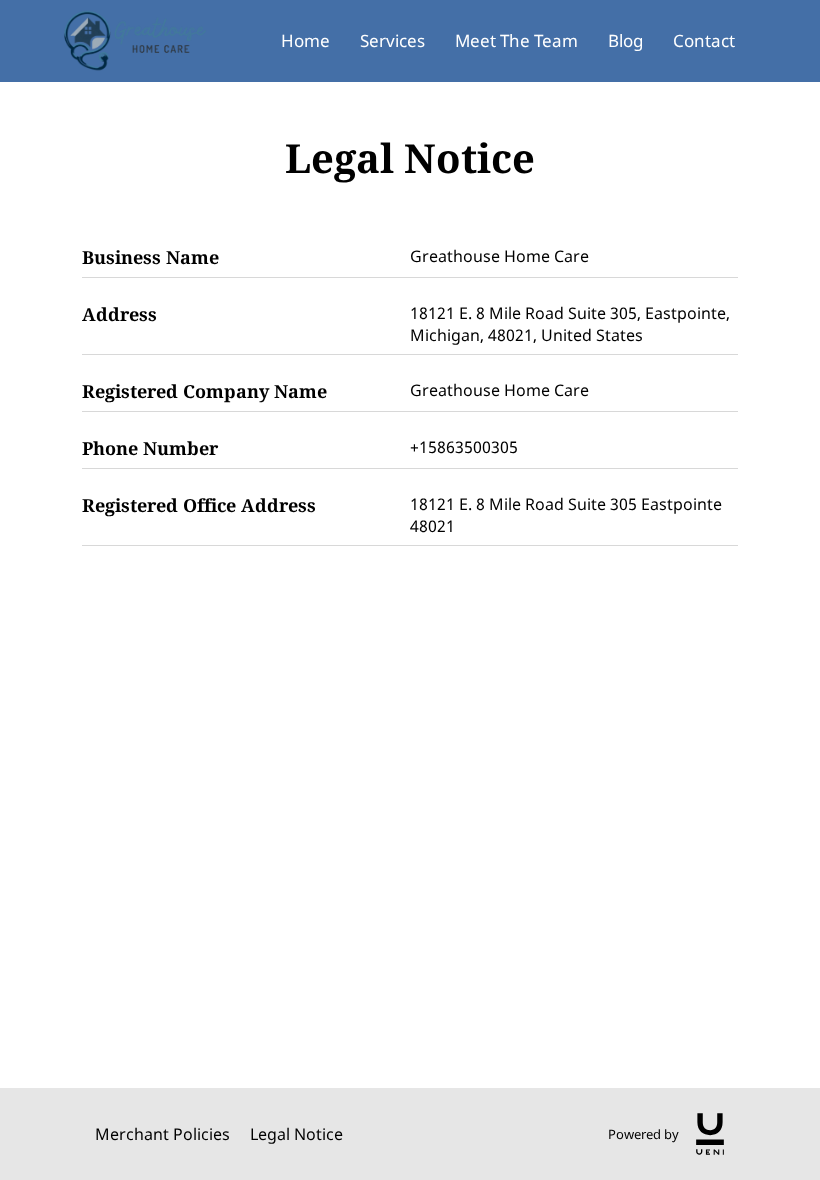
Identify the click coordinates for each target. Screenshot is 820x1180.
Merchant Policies (162, 1134)
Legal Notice (296, 1134)
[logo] (710, 1134)
